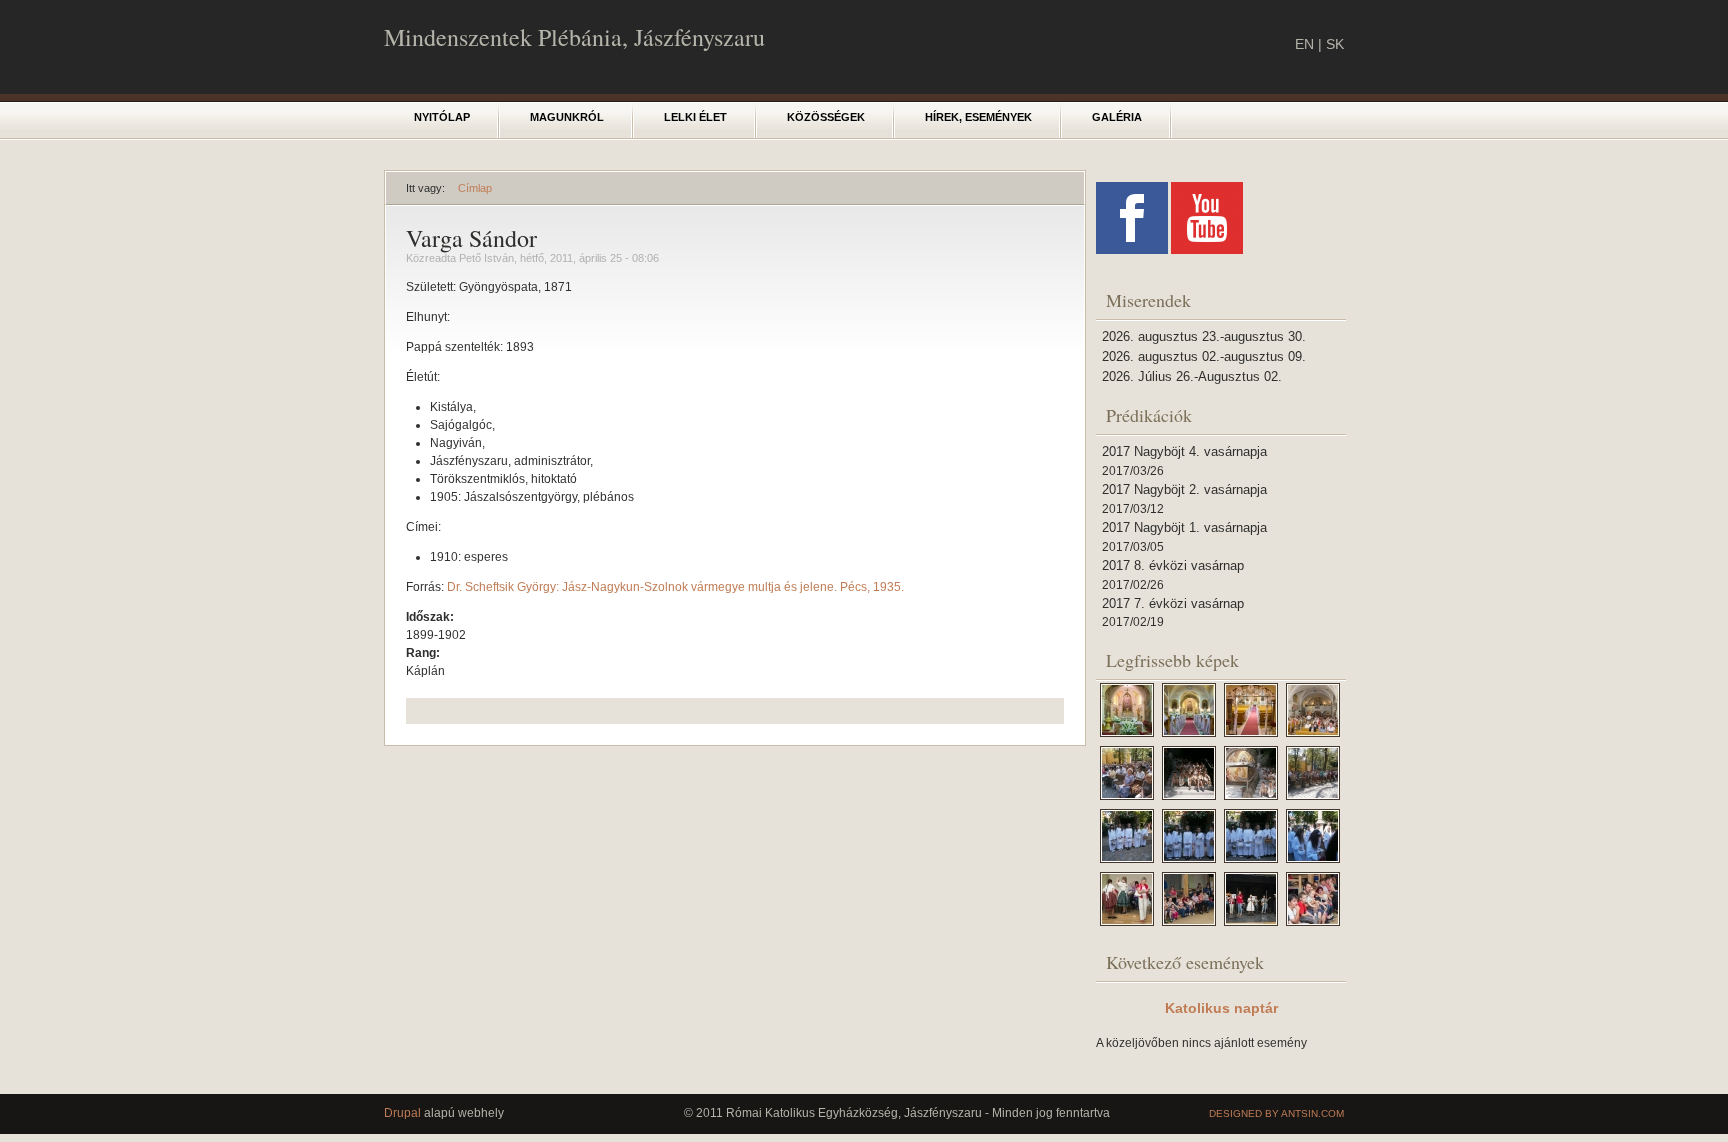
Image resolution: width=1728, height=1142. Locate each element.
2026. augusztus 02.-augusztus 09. (1204, 356)
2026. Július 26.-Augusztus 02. (1192, 376)
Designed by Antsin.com (1276, 1113)
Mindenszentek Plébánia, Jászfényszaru (574, 37)
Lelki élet (695, 117)
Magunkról (567, 117)
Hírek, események (978, 117)
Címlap (475, 188)
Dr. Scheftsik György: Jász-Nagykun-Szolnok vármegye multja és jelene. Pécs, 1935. (675, 587)
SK (1335, 44)
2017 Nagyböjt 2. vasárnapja (1184, 489)
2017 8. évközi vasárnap (1173, 565)
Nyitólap (442, 117)
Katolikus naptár (1221, 1008)
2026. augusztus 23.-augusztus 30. (1204, 336)
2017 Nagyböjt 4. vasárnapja (1184, 451)
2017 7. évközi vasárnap (1173, 603)
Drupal (402, 1113)
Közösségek (826, 117)
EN (1304, 44)
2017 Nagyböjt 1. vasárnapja (1184, 527)
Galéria (1117, 117)
